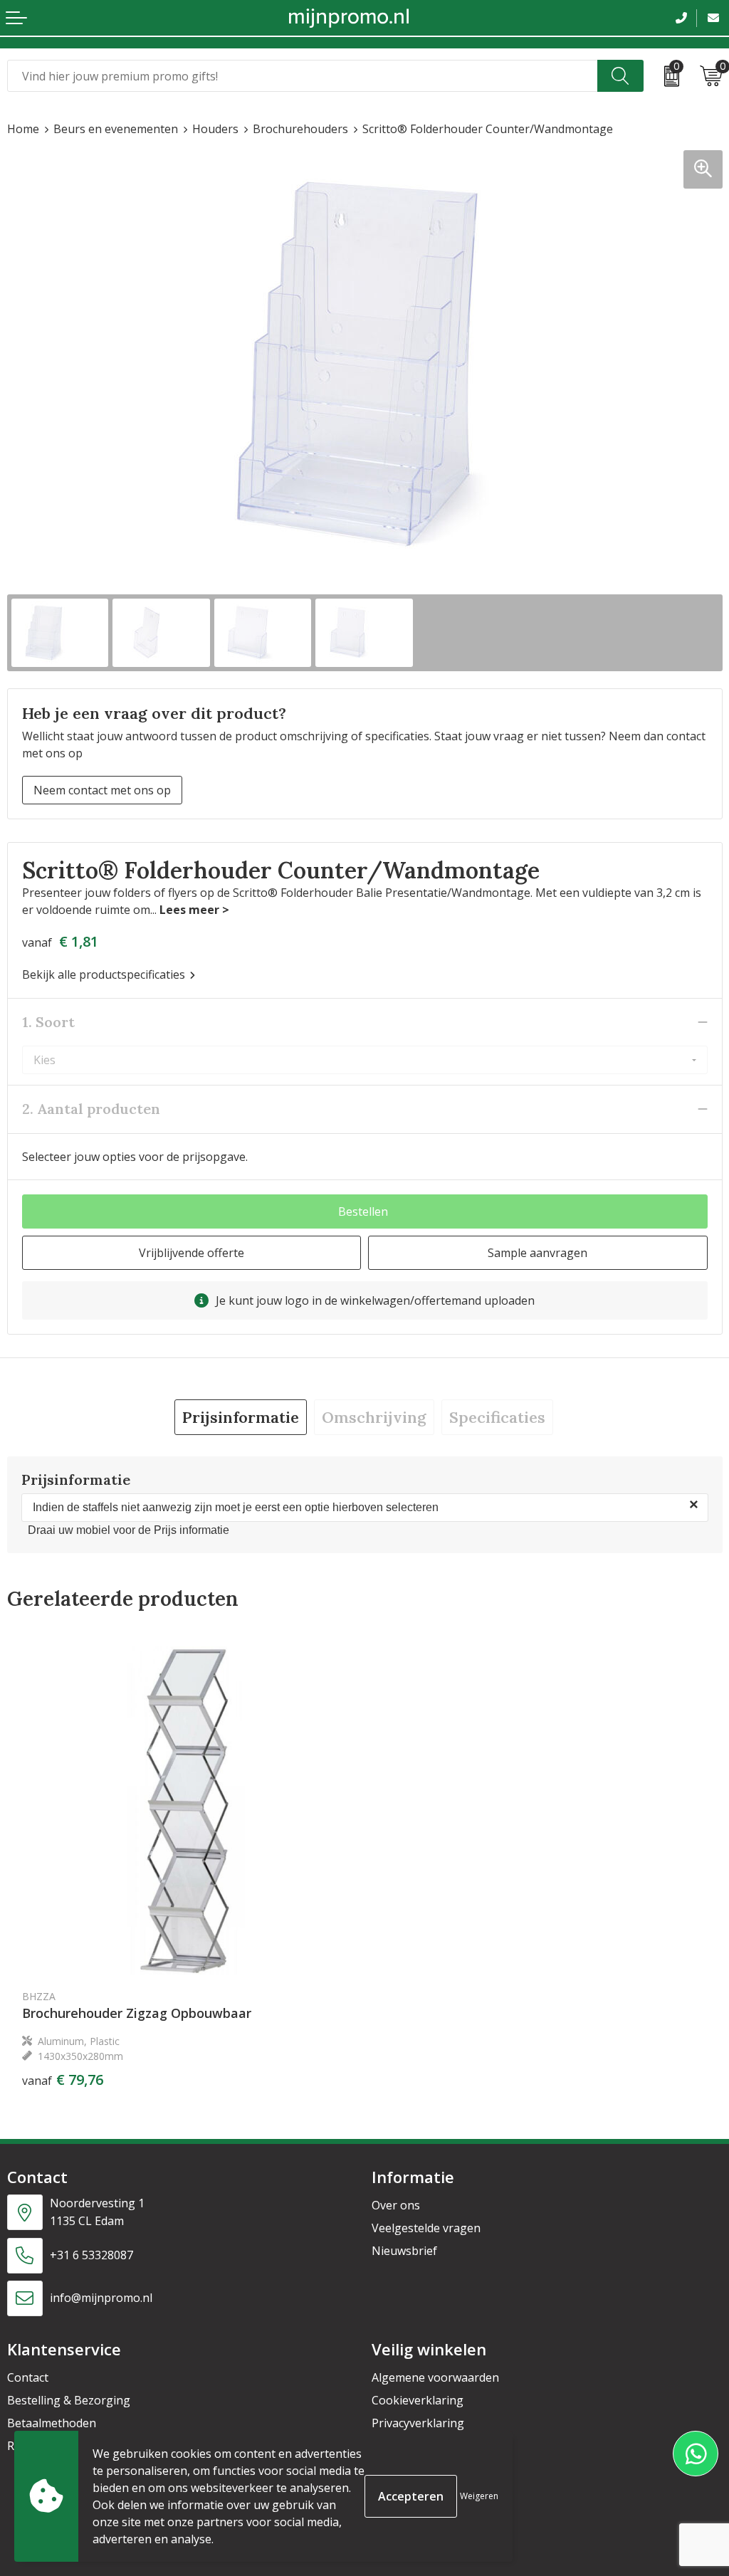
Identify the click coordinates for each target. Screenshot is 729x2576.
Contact (28, 2377)
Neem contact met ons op (102, 790)
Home (23, 129)
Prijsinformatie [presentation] (241, 1417)
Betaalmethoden (52, 2423)
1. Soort (48, 1022)
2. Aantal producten (91, 1109)
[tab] (241, 1417)
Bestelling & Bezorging (69, 2400)
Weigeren (479, 2496)
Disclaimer (399, 2446)
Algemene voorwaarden (435, 2377)
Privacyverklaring (418, 2423)
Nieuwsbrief (404, 2251)
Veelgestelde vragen (426, 2228)
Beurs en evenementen (116, 129)
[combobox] (303, 76)
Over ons (396, 2205)
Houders (215, 129)
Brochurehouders (300, 129)
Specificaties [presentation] (497, 1417)
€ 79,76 (63, 2080)
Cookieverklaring (418, 2400)
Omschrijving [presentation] (374, 1417)
